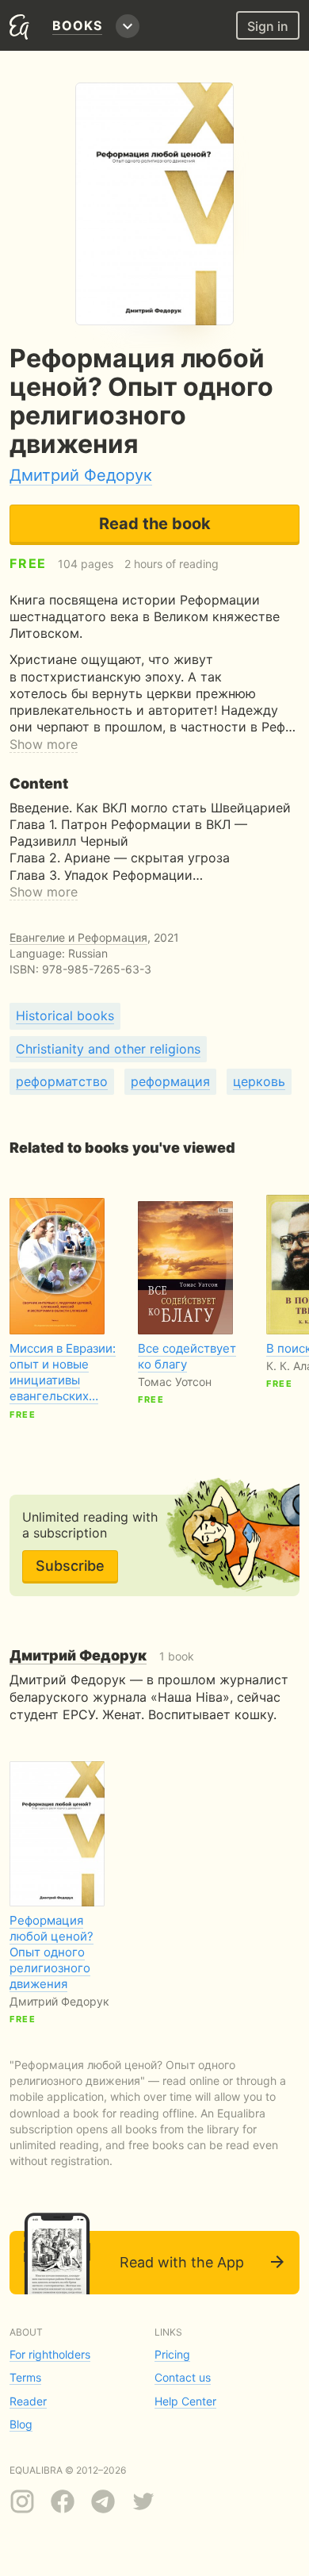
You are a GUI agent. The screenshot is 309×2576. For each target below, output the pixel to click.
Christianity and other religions (108, 1049)
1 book (102, 1656)
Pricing (172, 2354)
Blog (21, 2424)
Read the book (155, 524)
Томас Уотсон (175, 1382)
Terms (25, 2377)
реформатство (62, 1081)
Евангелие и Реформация (78, 937)
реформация (170, 1081)
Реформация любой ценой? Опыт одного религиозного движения (51, 1952)
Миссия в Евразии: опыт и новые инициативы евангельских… (63, 1372)
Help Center (185, 2401)
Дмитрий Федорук (81, 475)
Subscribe (70, 1566)
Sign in (268, 26)
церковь (259, 1081)
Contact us (183, 2377)
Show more (44, 744)
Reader (28, 2401)
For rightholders (50, 2354)
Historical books (65, 1015)
